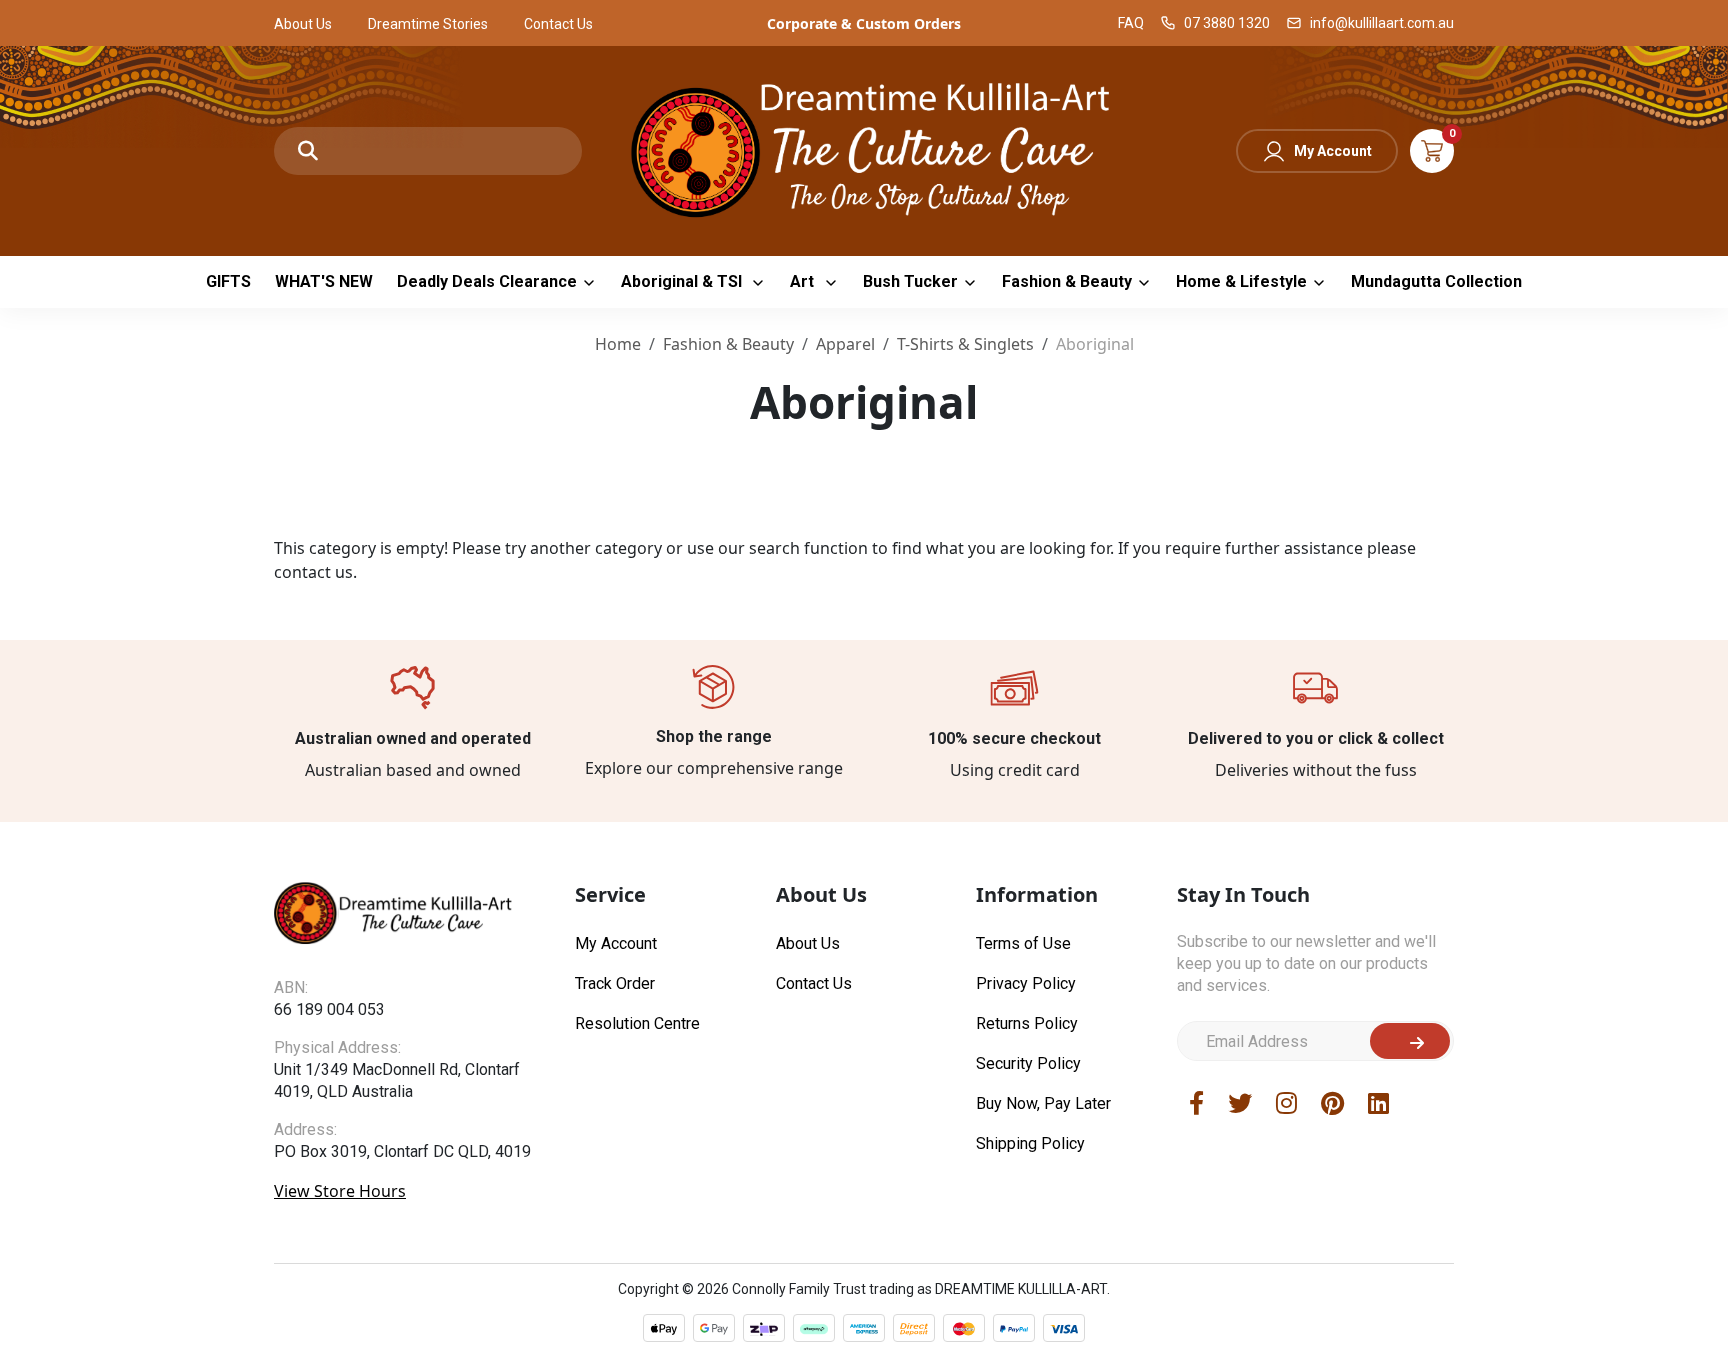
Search (308, 151)
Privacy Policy (1026, 983)
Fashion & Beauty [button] (1067, 281)
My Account (1333, 151)
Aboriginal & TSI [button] (683, 281)
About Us (303, 24)
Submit (1410, 1041)
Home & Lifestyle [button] (1241, 281)
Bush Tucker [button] (910, 281)
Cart (1432, 151)
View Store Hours (340, 1191)
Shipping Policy (1030, 1143)
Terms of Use (1023, 943)
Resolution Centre (637, 1023)
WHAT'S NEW (324, 281)
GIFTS (228, 281)
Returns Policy (1027, 1023)
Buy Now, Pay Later (1043, 1103)
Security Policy (1028, 1063)
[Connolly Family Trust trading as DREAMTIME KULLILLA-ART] (864, 148)
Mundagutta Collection (1436, 281)
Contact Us (558, 24)
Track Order (615, 983)
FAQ (1131, 23)
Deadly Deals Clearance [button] (487, 281)
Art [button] (804, 281)
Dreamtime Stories (428, 24)
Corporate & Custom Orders (864, 23)
